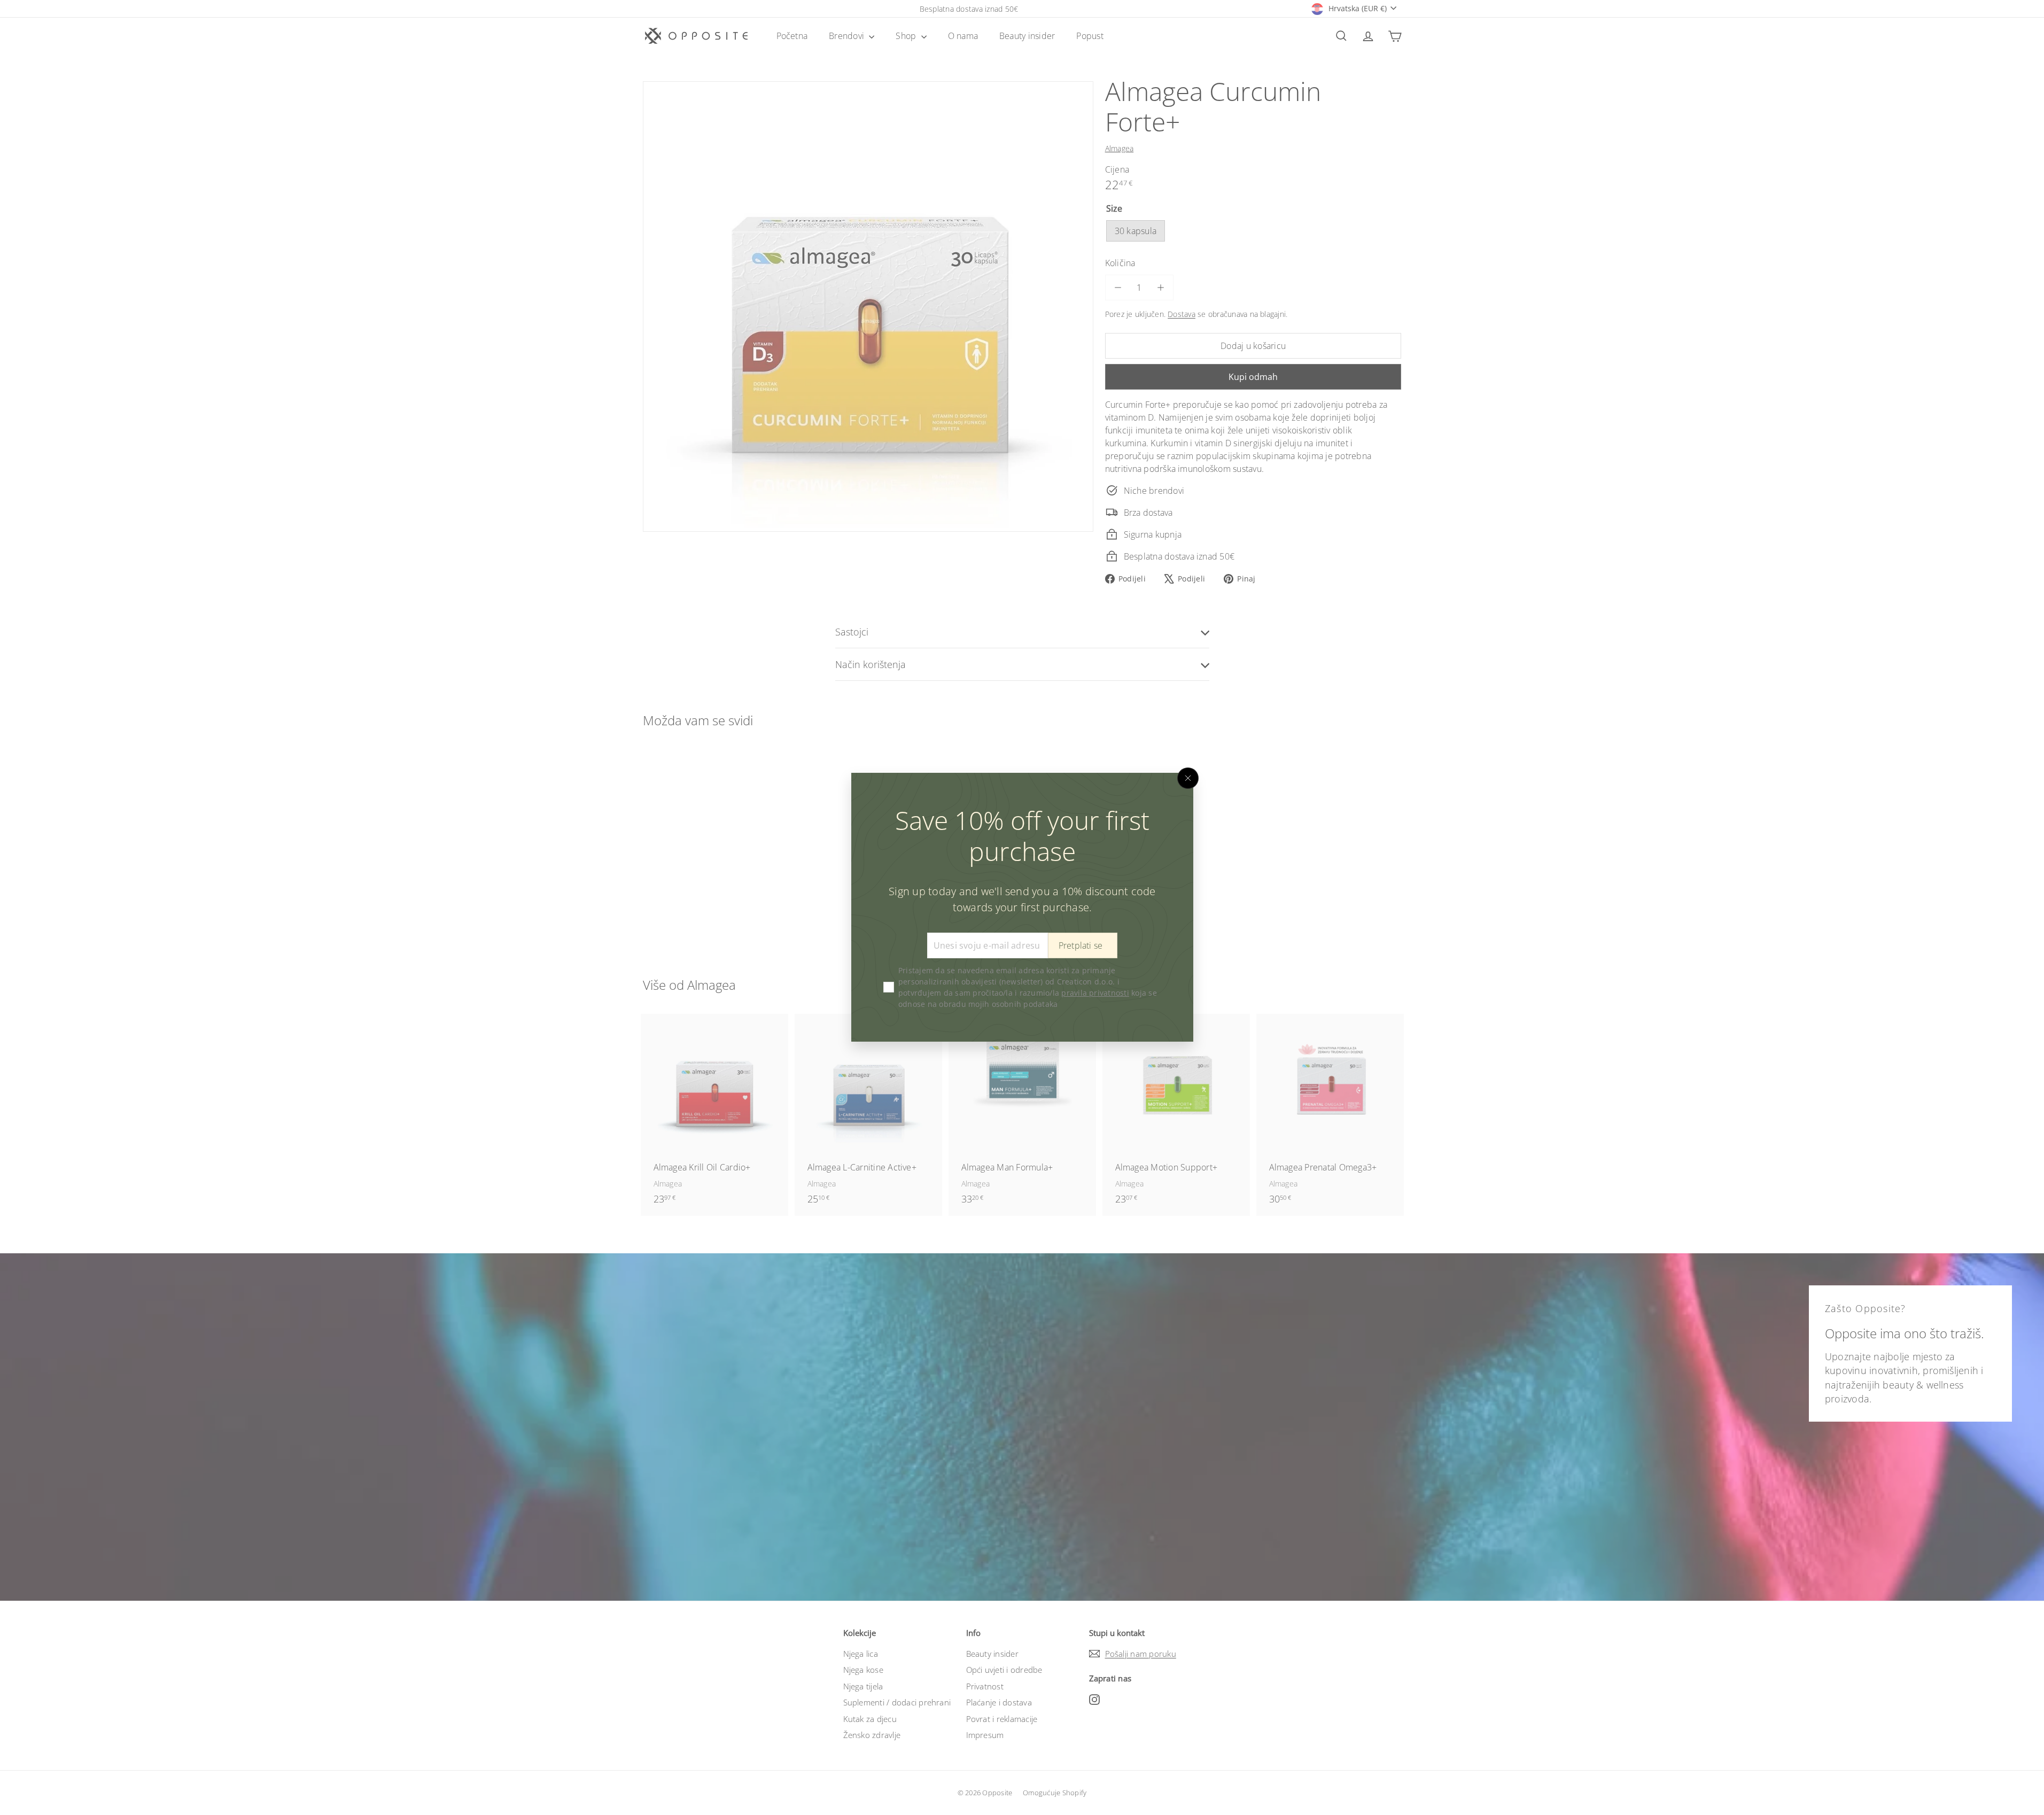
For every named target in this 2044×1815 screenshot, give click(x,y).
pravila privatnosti (1095, 993)
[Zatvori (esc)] (1188, 778)
